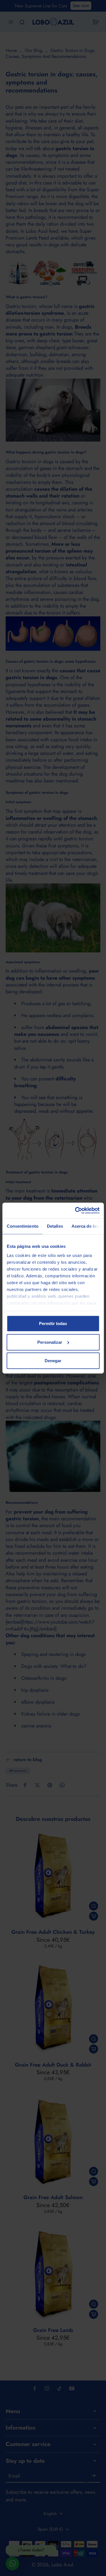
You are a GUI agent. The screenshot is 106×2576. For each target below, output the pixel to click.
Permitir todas (53, 1323)
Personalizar (50, 1342)
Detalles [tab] (55, 1226)
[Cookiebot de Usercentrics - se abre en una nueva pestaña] (75, 1210)
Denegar (53, 1361)
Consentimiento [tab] (22, 1226)
